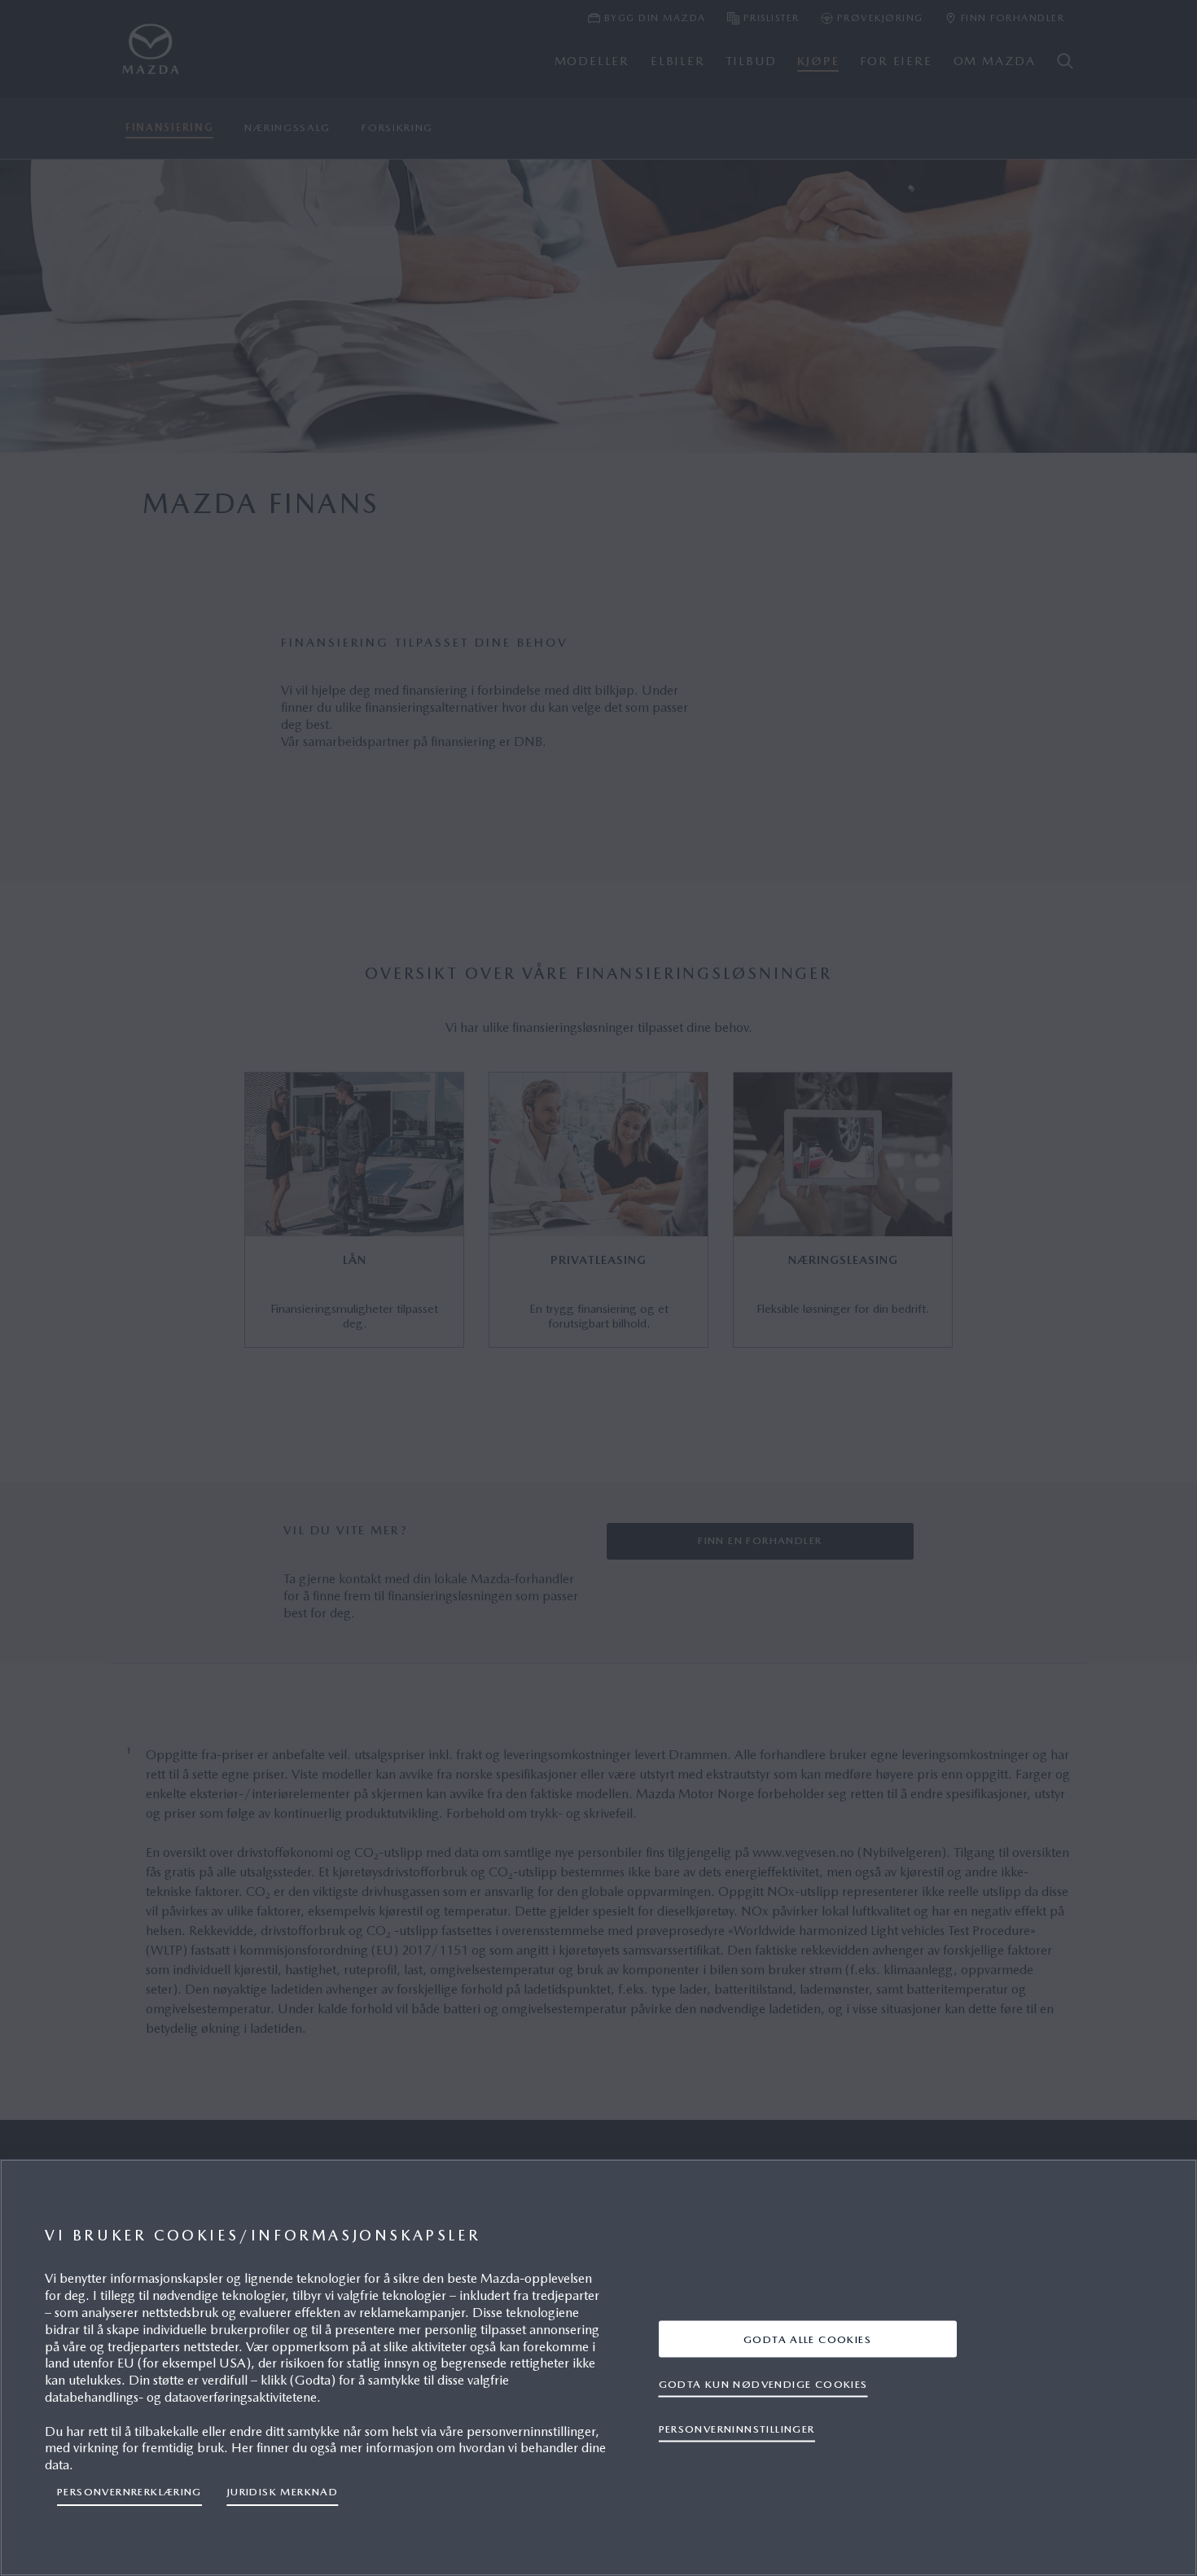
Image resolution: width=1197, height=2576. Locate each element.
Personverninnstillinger (737, 2428)
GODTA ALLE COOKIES (807, 2339)
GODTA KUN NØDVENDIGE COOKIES (763, 2383)
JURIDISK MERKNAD (282, 2492)
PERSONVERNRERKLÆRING (129, 2492)
